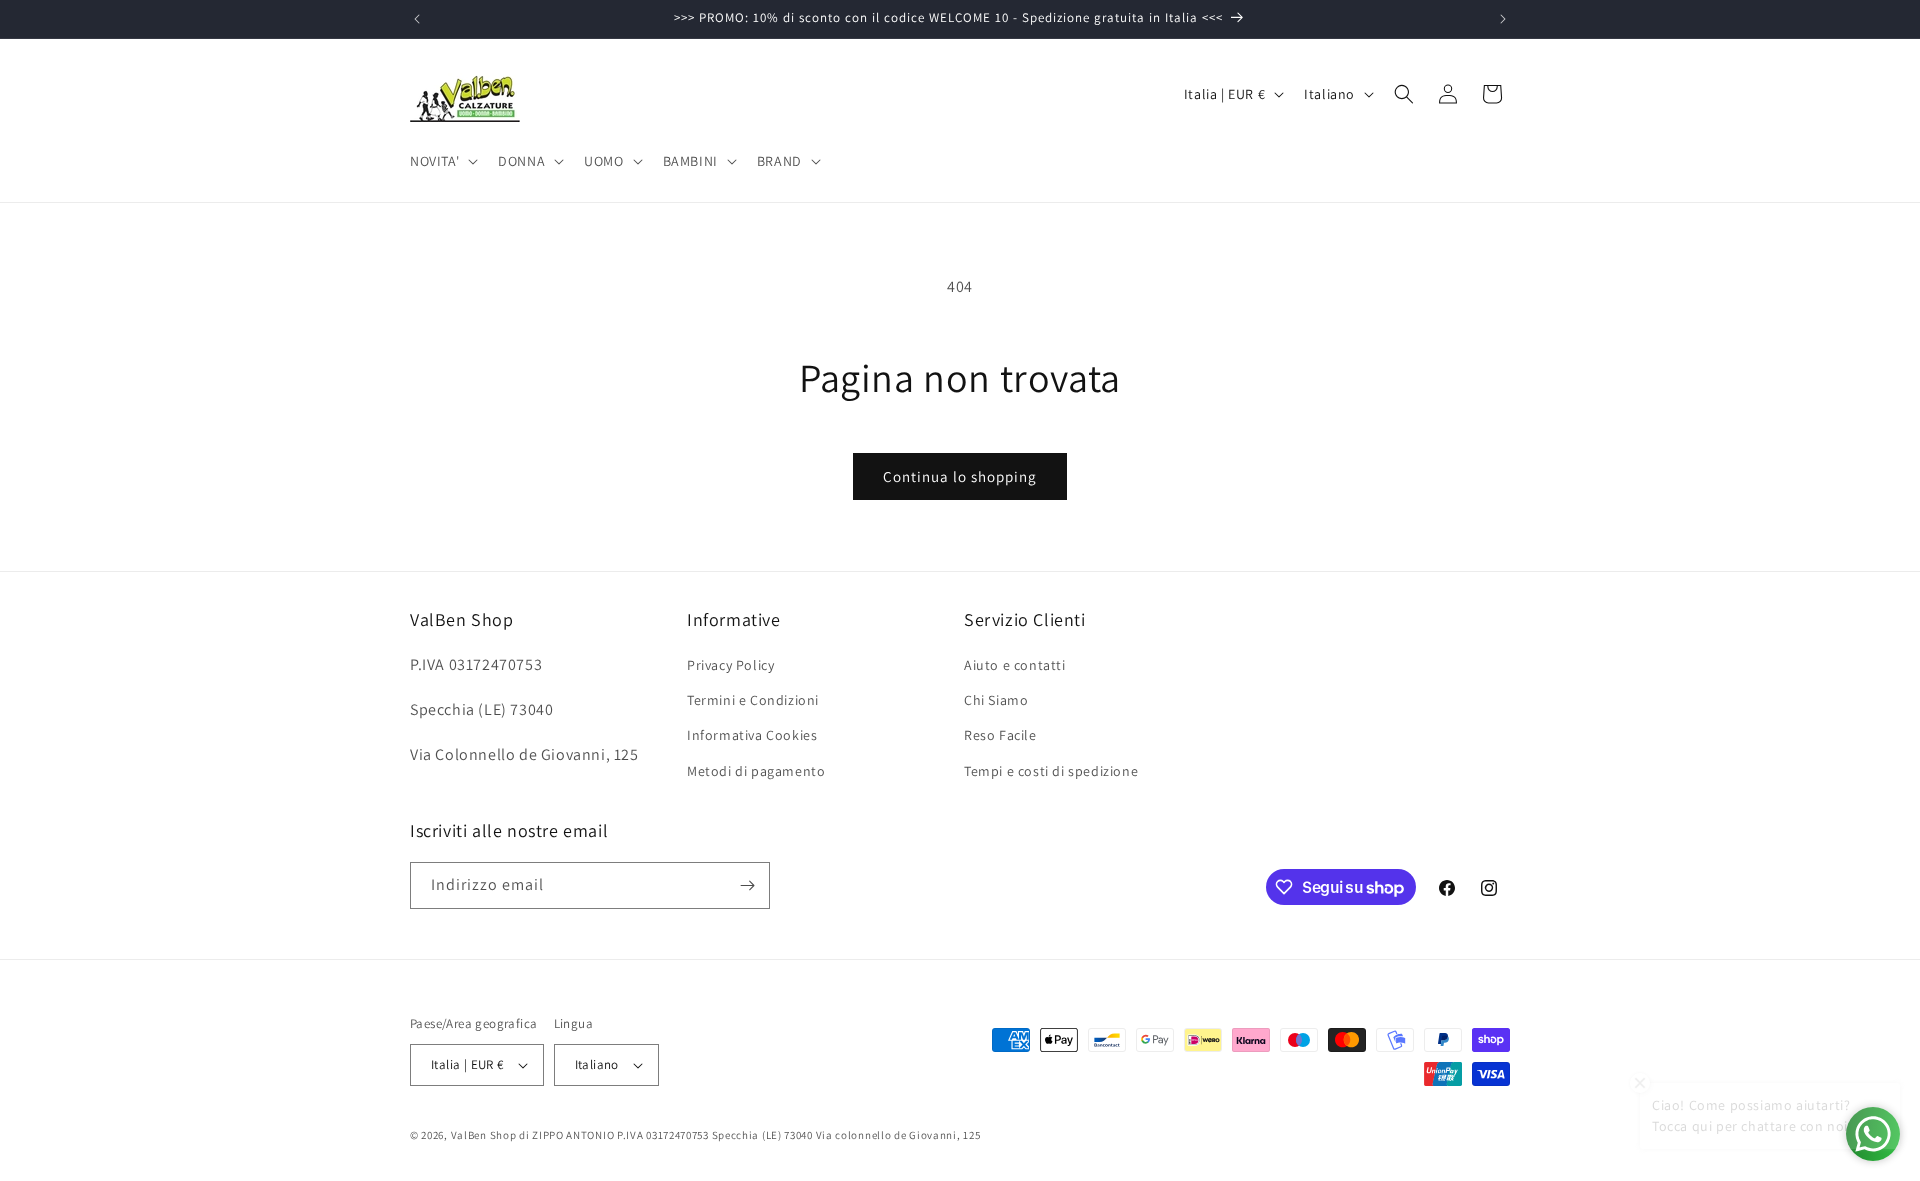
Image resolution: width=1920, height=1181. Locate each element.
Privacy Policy (730, 665)
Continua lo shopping (960, 476)
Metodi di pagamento (756, 771)
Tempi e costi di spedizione (1051, 771)
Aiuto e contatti (1015, 665)
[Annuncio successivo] (1503, 19)
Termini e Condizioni (753, 700)
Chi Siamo (996, 700)
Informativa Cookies (752, 735)
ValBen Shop (484, 1135)
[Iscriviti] (747, 885)
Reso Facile (1000, 735)
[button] (442, 161)
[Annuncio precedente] (417, 19)
